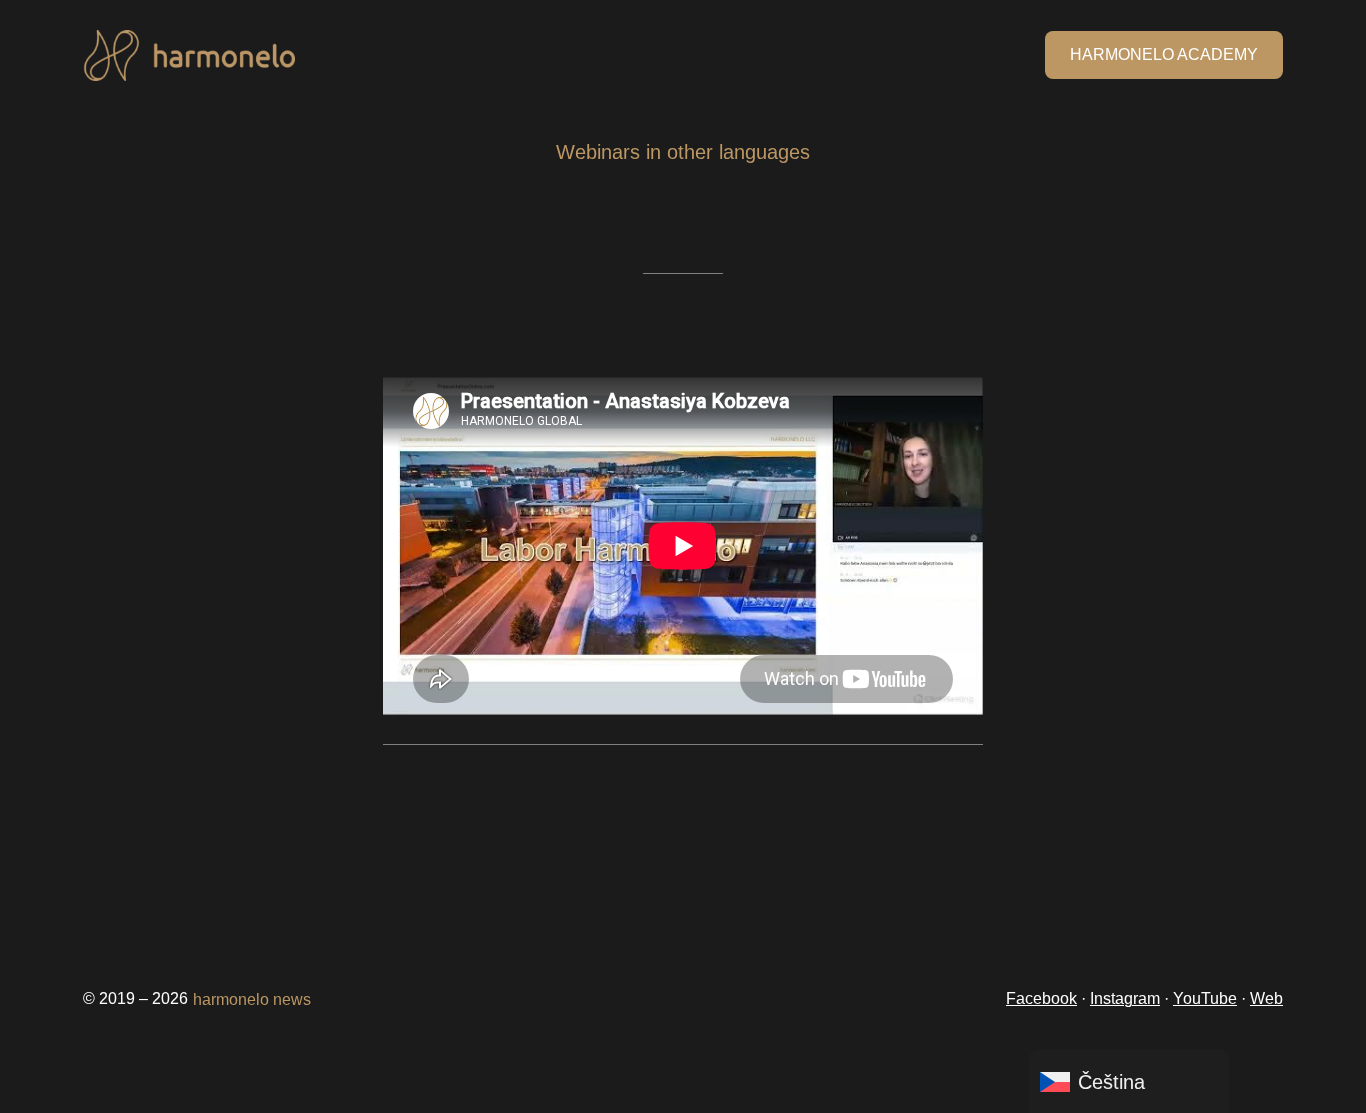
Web (1266, 998)
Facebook (1041, 998)
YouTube (1205, 998)
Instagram (1125, 998)
